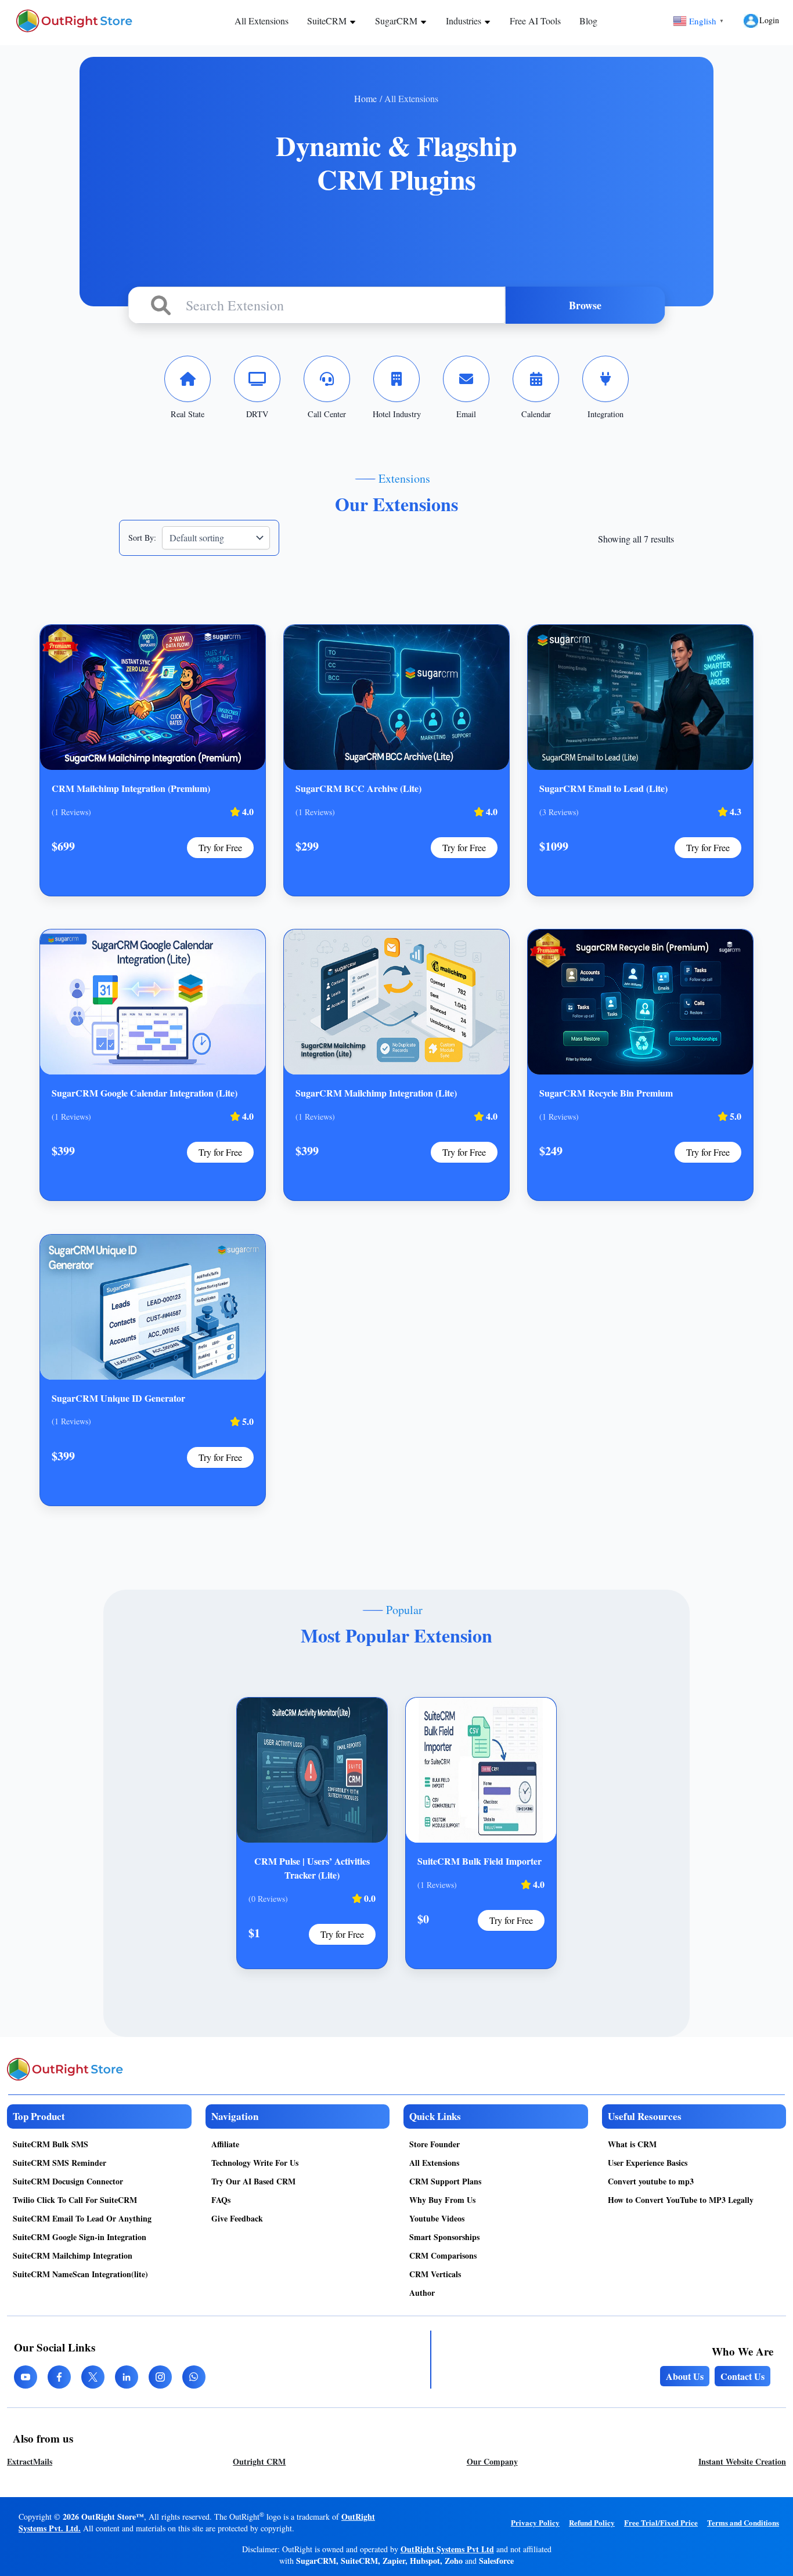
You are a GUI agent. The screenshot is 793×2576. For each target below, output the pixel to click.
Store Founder (435, 2144)
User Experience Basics (648, 2163)
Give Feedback (237, 2218)
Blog (588, 21)
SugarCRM (397, 21)
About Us (685, 2376)
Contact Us (742, 2376)
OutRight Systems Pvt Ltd (447, 2549)
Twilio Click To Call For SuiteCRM (75, 2200)
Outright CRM (259, 2461)
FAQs (221, 2200)
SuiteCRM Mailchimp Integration (73, 2255)
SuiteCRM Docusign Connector (68, 2181)
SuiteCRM (328, 21)
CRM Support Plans (445, 2181)
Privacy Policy (535, 2522)
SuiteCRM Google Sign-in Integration (80, 2237)
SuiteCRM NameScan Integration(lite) (80, 2274)
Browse (585, 305)
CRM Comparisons (443, 2255)
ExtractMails (30, 2461)
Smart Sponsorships (444, 2237)
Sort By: (142, 538)
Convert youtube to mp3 (651, 2181)
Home (365, 98)
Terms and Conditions (743, 2522)
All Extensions (262, 21)
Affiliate (225, 2144)
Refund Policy (592, 2522)
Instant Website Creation (742, 2461)
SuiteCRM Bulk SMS (51, 2144)
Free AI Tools (535, 21)
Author (422, 2293)
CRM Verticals (435, 2274)
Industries (465, 21)
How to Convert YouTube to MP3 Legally (681, 2200)
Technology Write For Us (255, 2163)
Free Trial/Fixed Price (661, 2522)
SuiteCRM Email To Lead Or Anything (82, 2218)
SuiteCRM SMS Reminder (60, 2163)
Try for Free (220, 847)
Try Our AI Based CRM (253, 2181)
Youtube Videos (437, 2218)
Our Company (492, 2461)
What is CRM (632, 2144)
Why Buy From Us (442, 2200)
